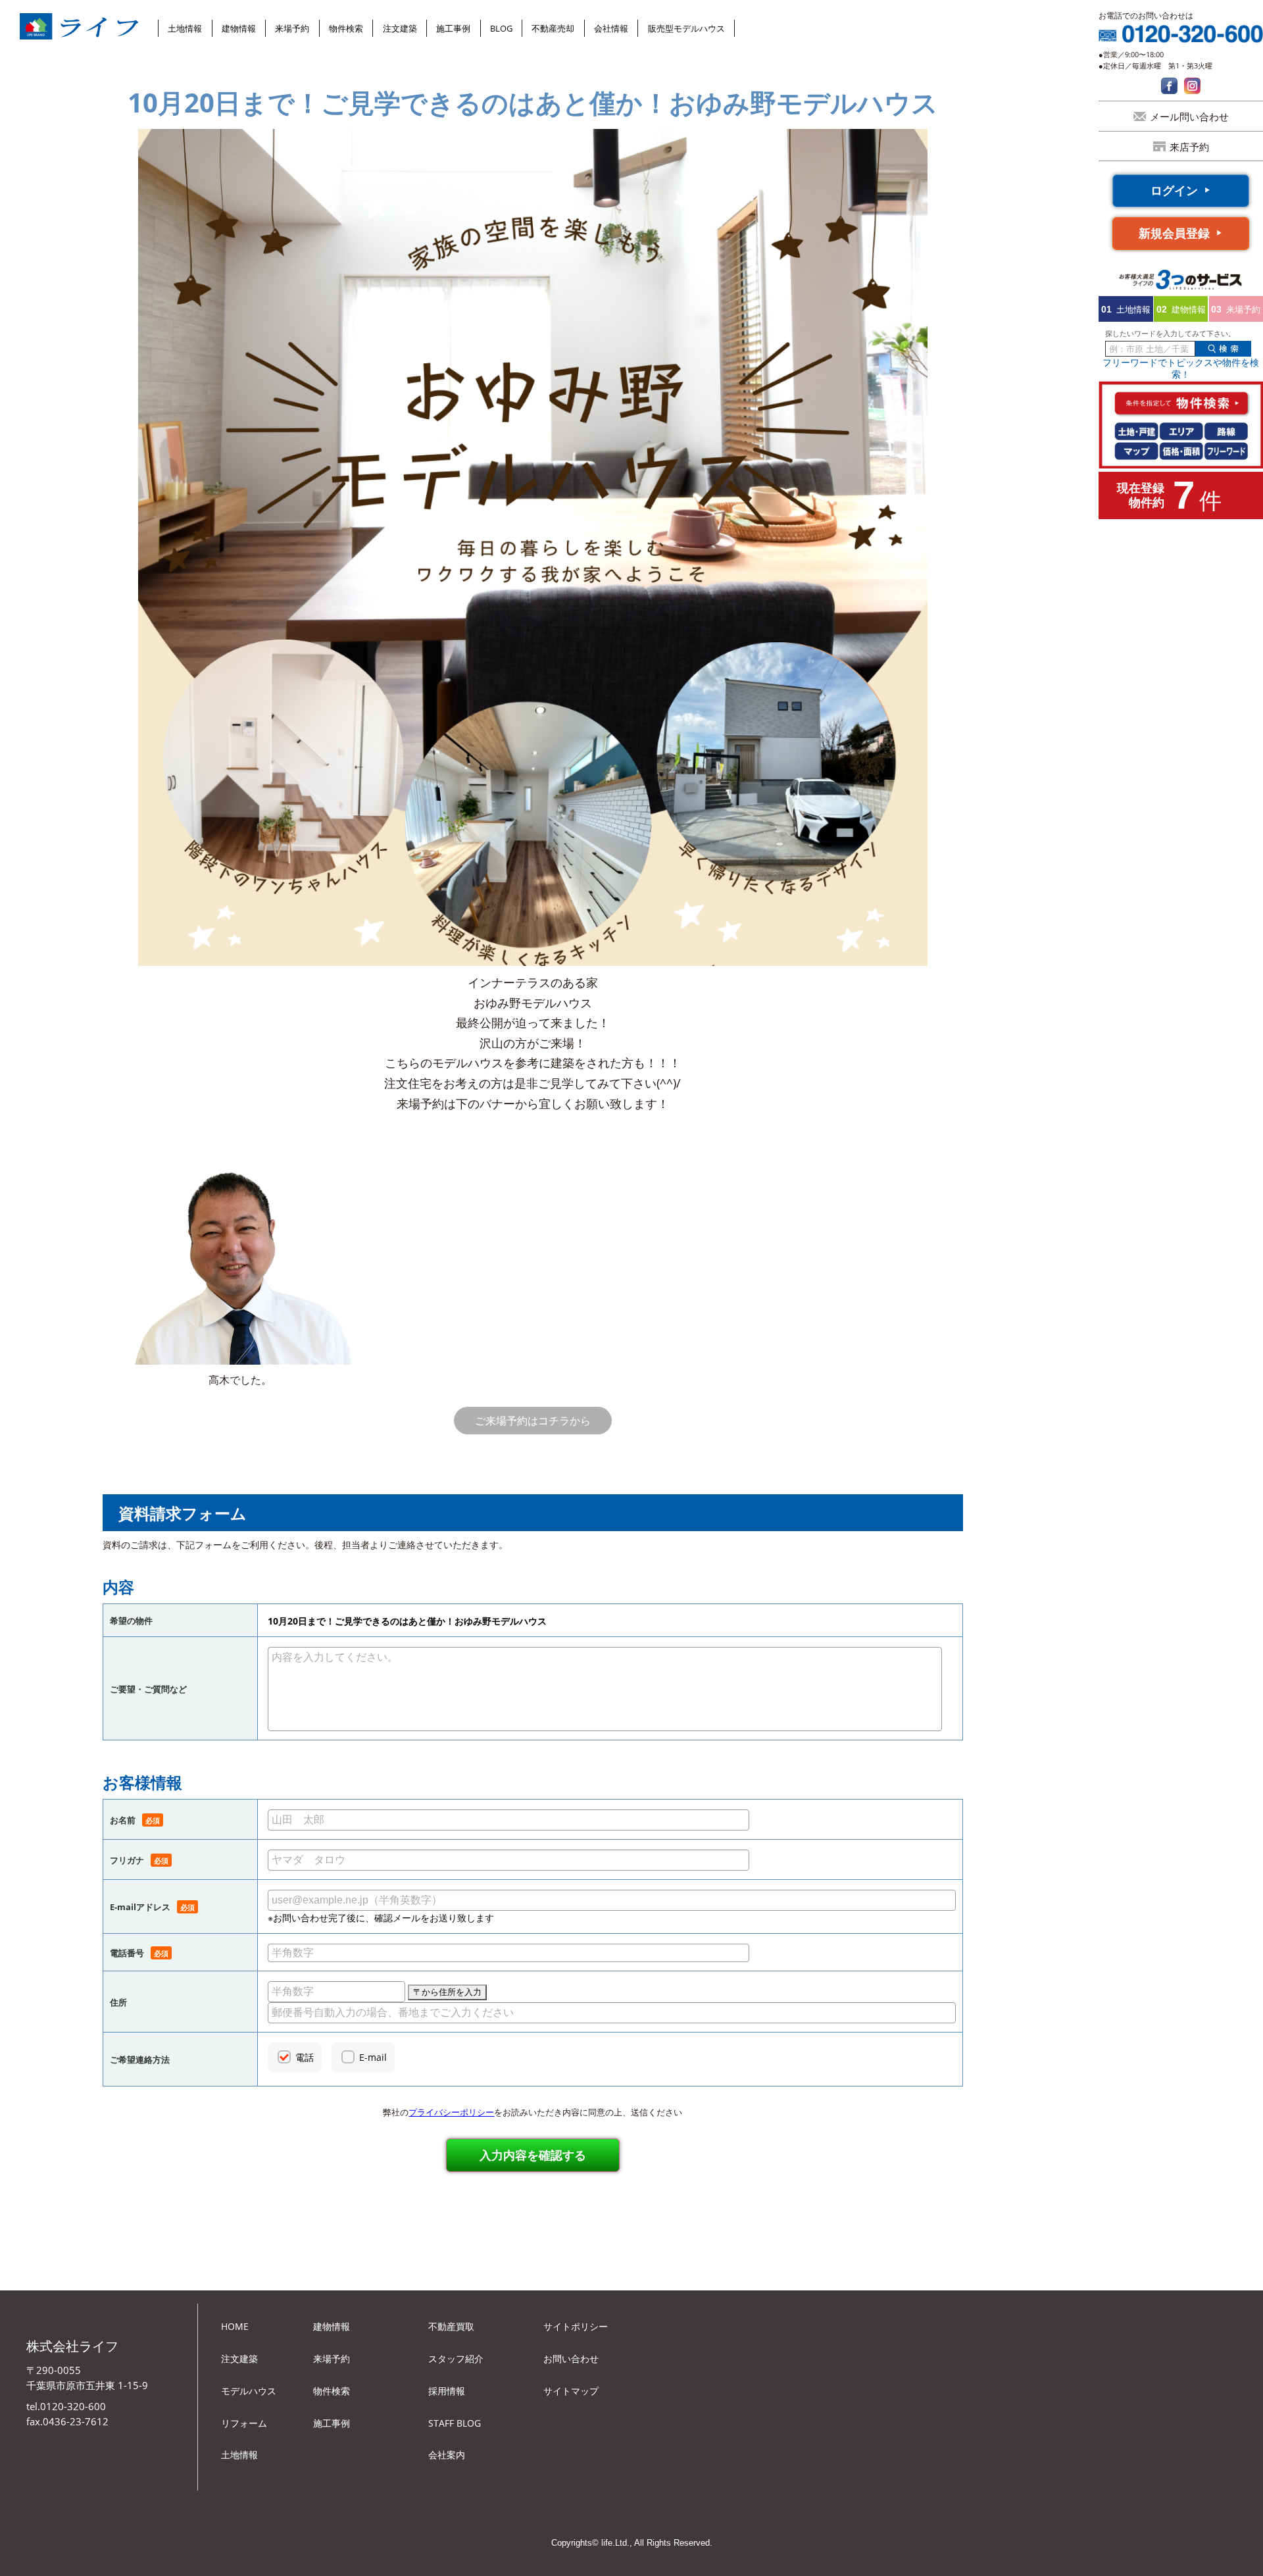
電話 (305, 2057)
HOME (235, 2326)
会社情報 (611, 28)
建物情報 (239, 28)
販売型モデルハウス (686, 28)
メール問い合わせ (1189, 116)
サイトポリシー (576, 2326)
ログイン (1174, 190)
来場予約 (292, 28)
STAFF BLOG (455, 2423)
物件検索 (346, 28)
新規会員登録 (1174, 233)
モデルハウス (249, 2391)
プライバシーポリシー (451, 2112)
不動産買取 (451, 2326)
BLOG (501, 28)
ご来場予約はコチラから (533, 1421)
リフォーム (244, 2423)
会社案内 (447, 2455)
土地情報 (185, 28)
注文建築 (400, 28)
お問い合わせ (571, 2359)
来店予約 (1189, 147)
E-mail (373, 2057)
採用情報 (447, 2391)
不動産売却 (553, 28)
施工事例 (453, 28)
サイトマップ (571, 2391)
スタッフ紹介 (456, 2359)
